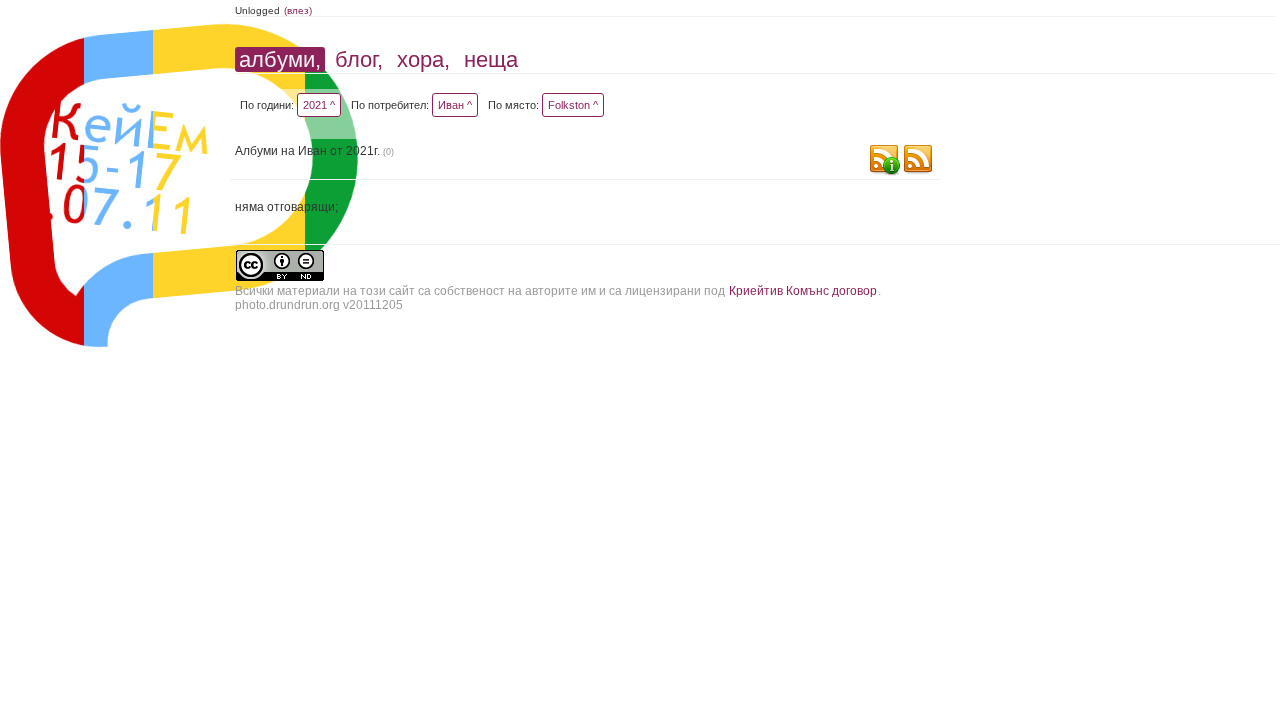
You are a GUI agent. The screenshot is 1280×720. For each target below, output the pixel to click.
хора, (423, 59)
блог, (359, 59)
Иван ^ (455, 105)
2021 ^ (319, 105)
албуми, (280, 59)
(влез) (298, 10)
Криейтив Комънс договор (803, 291)
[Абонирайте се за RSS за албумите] (918, 161)
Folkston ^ (573, 105)
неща (491, 59)
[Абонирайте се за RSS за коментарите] (884, 161)
